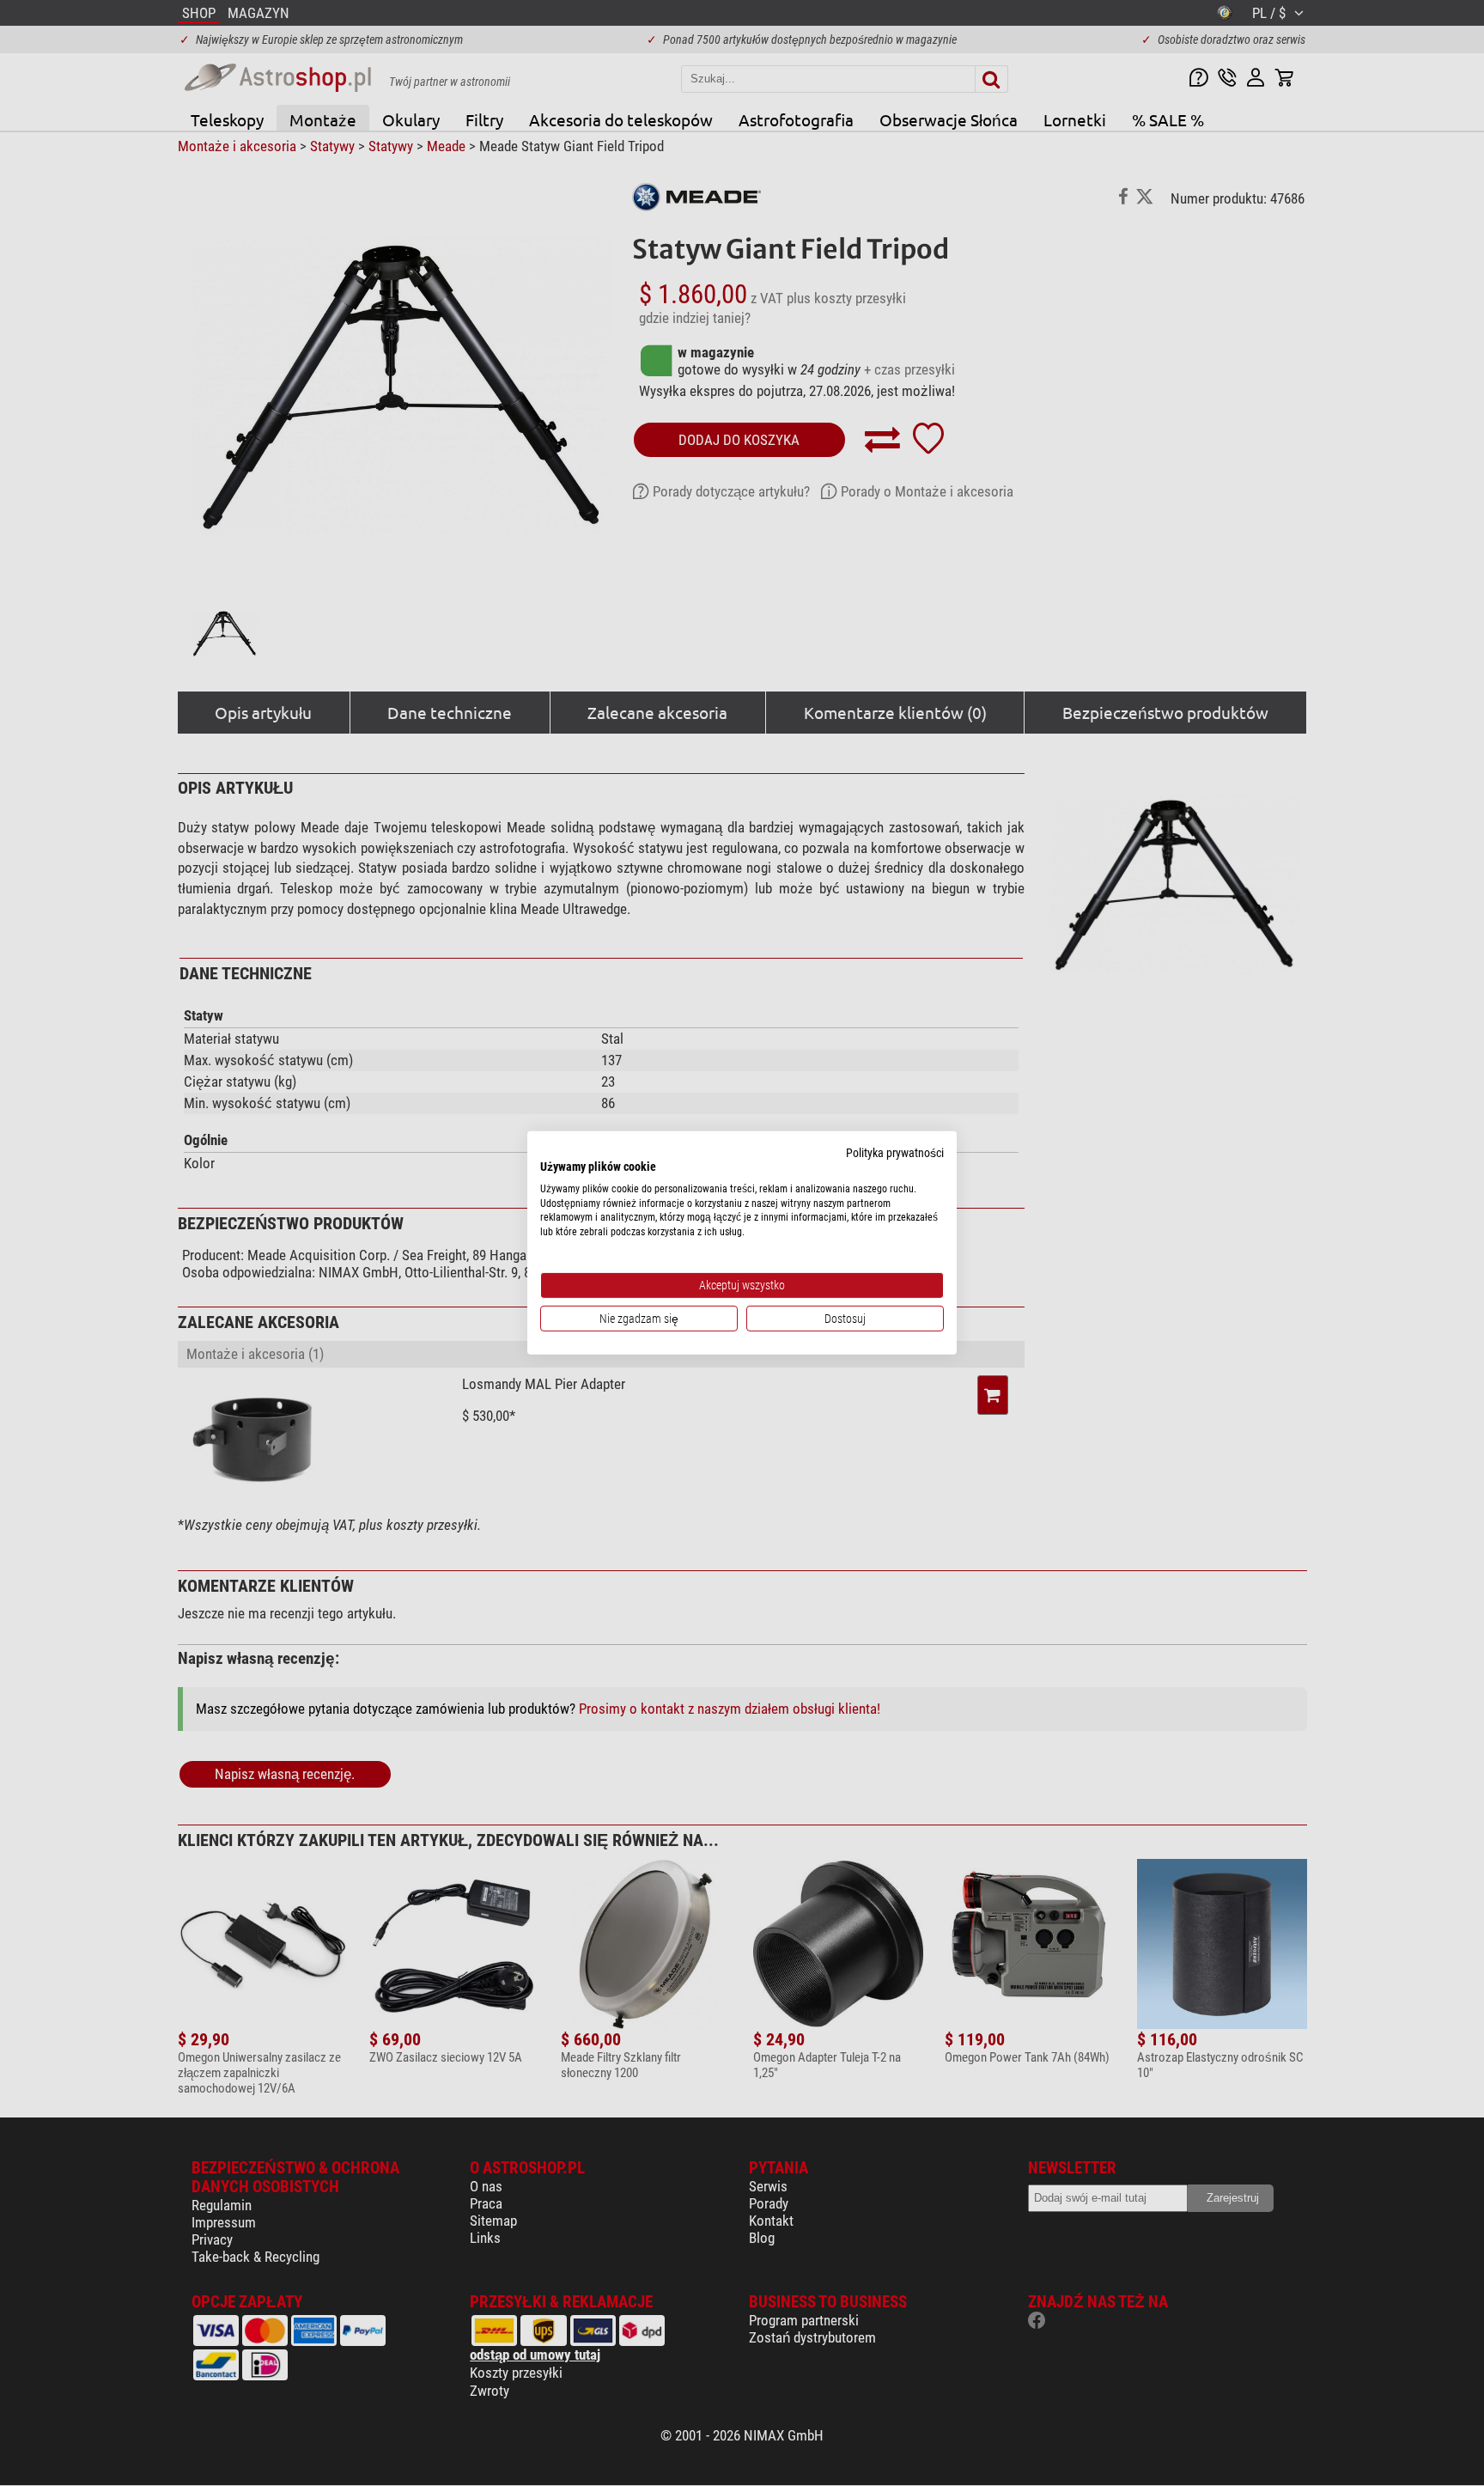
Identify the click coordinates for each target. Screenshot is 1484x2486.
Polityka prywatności (895, 1153)
